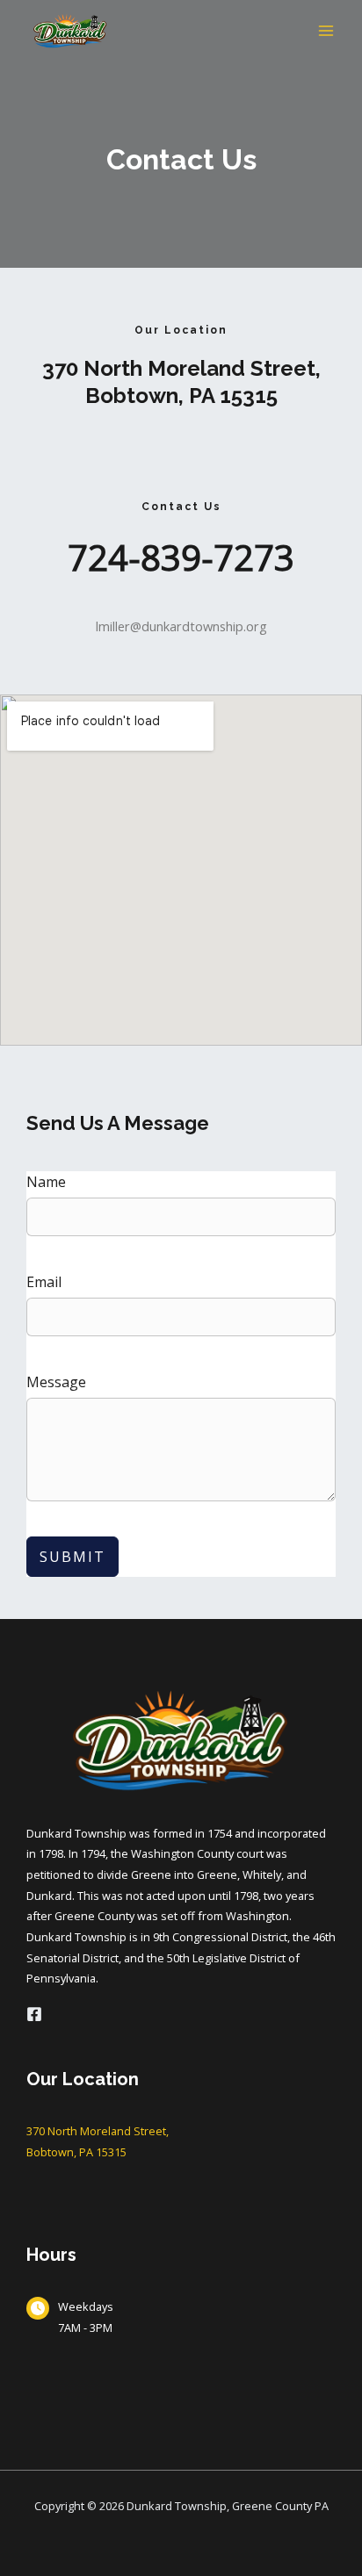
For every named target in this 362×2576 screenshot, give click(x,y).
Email (44, 1282)
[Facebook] (34, 2014)
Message (56, 1382)
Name (46, 1182)
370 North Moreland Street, (181, 368)
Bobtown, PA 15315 (181, 396)
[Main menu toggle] (326, 31)
